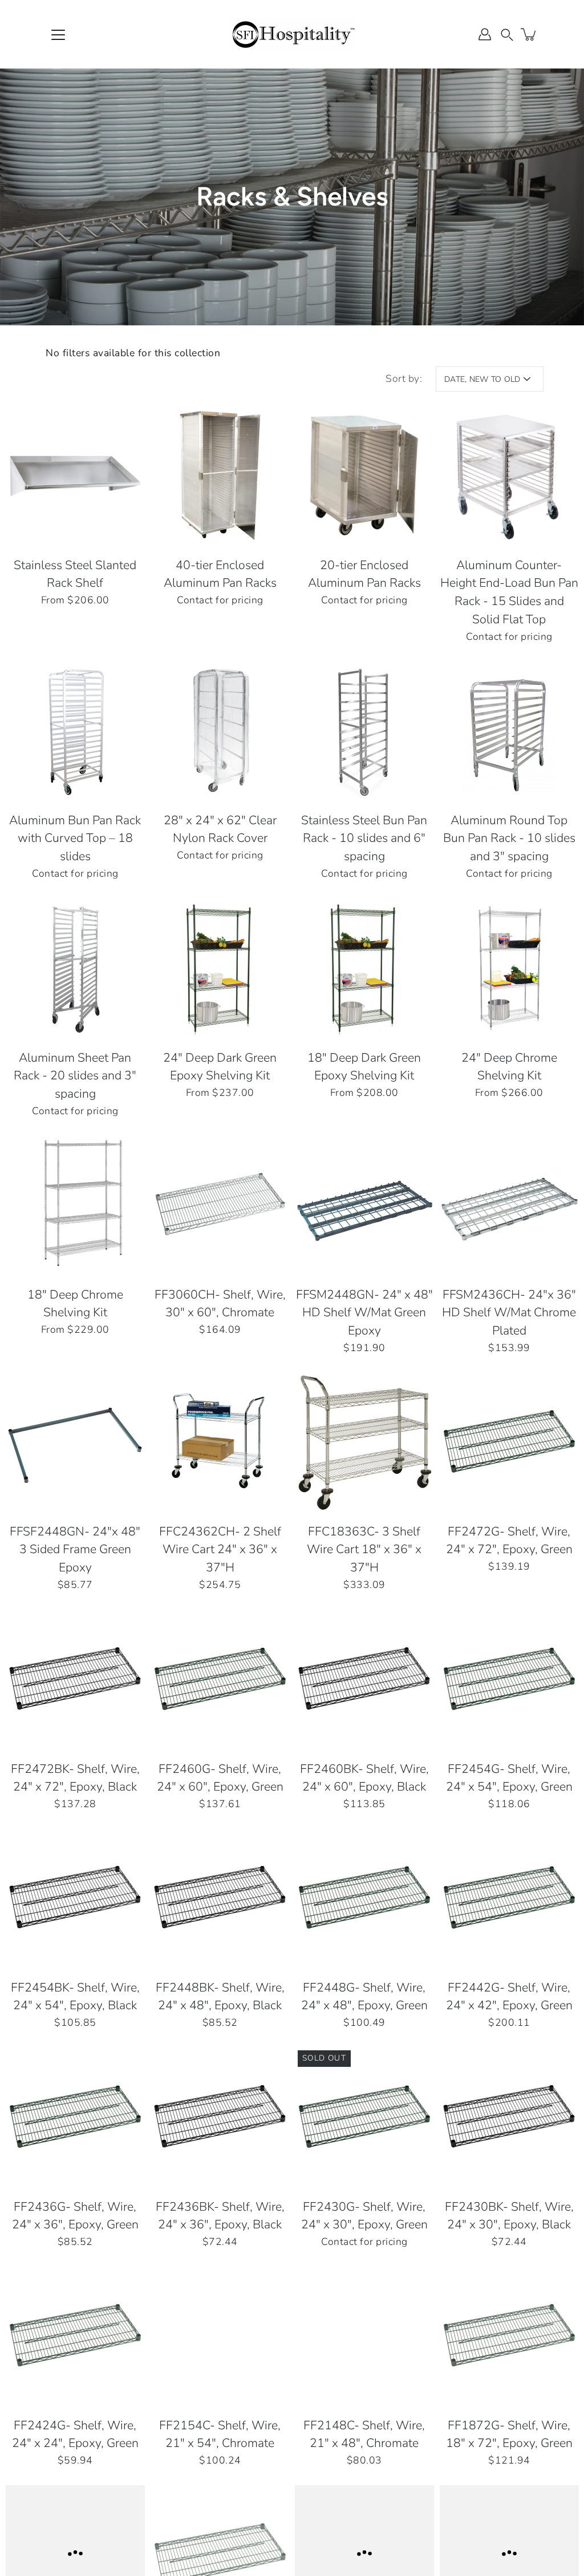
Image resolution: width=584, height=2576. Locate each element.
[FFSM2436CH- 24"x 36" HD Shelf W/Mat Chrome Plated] (509, 1205)
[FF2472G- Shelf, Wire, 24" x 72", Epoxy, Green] (509, 1442)
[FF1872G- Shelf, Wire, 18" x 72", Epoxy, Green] (509, 2336)
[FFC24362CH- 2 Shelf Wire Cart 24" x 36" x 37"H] (220, 1442)
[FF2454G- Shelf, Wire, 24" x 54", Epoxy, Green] (509, 1679)
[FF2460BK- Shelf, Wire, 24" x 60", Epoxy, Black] (364, 1679)
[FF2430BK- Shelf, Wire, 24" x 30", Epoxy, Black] (509, 2117)
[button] (507, 34)
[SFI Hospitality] (292, 34)
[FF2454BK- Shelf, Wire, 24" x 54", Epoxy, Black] (75, 1898)
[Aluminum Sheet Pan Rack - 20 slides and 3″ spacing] (75, 968)
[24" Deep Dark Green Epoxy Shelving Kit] (220, 968)
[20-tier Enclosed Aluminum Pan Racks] (364, 475)
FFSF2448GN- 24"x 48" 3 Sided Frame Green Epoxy (75, 1550)
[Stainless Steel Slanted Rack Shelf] (75, 475)
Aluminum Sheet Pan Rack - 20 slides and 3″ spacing (75, 1076)
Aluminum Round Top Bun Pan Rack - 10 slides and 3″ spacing (509, 839)
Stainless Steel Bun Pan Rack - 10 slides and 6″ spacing (364, 839)
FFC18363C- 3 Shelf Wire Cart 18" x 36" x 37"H (364, 1550)
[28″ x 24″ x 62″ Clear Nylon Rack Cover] (220, 731)
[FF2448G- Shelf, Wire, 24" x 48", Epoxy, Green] (364, 1898)
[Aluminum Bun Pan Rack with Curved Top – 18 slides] (75, 731)
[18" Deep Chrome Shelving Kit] (75, 1205)
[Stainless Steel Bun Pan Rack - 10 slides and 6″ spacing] (364, 731)
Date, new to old (482, 379)
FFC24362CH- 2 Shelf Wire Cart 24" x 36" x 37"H (220, 1550)
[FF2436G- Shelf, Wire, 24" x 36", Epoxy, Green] (75, 2117)
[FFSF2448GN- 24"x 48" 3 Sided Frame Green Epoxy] (75, 1442)
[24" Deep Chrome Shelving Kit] (509, 968)
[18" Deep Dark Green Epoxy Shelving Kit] (364, 968)
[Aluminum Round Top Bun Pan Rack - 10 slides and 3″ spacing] (509, 731)
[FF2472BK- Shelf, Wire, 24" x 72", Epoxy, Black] (75, 1679)
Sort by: (404, 378)
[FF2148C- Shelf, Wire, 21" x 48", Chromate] (364, 2336)
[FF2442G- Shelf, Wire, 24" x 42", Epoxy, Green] (509, 1898)
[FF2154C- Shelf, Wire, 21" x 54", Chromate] (220, 2336)
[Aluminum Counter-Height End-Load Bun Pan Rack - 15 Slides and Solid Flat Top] (509, 475)
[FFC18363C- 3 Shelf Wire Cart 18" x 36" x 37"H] (364, 1442)
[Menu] (58, 35)
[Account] (485, 34)
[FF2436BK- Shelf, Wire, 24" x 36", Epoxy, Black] (220, 2117)
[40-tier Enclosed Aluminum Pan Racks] (220, 475)
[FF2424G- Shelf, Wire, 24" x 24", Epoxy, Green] (75, 2336)
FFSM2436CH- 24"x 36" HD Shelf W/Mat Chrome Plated (509, 1313)
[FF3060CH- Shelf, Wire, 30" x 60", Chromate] (220, 1205)
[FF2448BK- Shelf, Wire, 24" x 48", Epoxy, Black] (220, 1898)
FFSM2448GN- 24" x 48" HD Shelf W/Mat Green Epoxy (364, 1313)
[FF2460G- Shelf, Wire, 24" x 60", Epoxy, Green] (220, 1679)
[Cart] (529, 34)
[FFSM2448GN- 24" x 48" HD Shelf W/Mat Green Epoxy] (364, 1205)
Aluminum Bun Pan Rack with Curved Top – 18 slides (75, 839)
